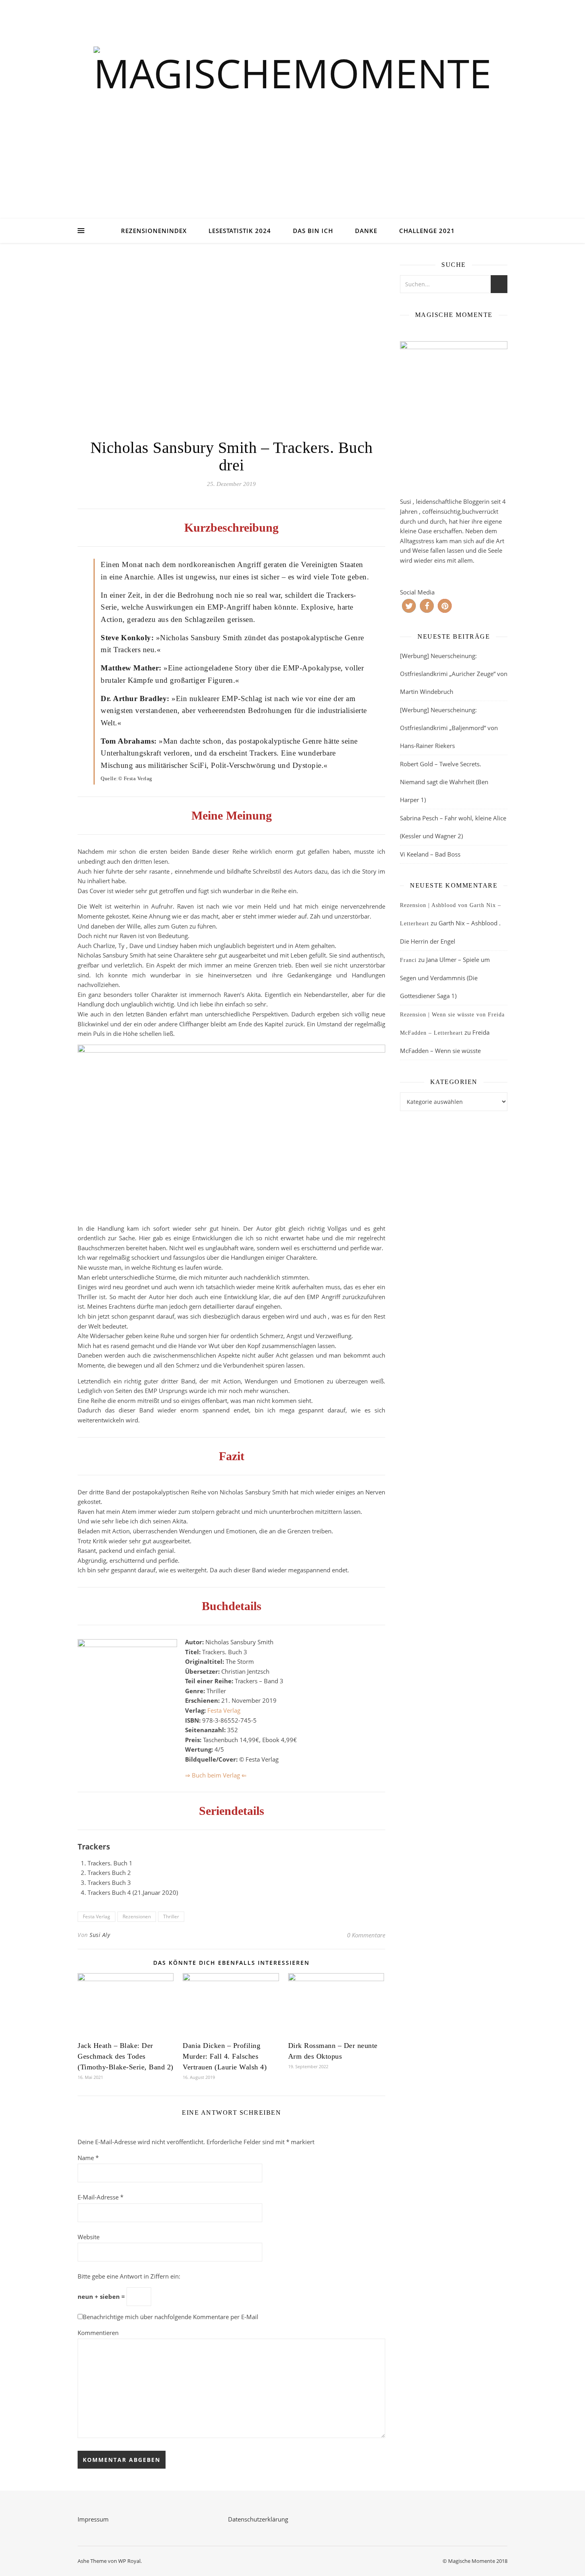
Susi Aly (100, 1935)
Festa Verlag (224, 1710)
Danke (366, 231)
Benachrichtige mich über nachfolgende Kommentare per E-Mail (171, 2317)
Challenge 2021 (427, 231)
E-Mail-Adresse (100, 2197)
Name (88, 2158)
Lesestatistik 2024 (240, 231)
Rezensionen (137, 1916)
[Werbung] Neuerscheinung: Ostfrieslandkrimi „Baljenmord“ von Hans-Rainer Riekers (449, 728)
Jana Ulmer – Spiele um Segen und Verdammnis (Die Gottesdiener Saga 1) (445, 978)
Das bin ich (313, 231)
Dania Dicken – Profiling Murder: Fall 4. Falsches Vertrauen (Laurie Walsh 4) (225, 2056)
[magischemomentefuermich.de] (292, 119)
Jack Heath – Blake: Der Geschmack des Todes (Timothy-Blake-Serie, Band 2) (126, 2056)
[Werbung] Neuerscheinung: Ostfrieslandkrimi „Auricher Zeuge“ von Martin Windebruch (454, 674)
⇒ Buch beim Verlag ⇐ (216, 1775)
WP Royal (129, 2561)
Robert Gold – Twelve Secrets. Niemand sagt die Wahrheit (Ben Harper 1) (444, 782)
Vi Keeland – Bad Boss (430, 854)
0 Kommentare (366, 1935)
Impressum (93, 2519)
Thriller (171, 1916)
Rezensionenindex (154, 231)
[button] (409, 606)
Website (89, 2237)
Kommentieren (98, 2333)
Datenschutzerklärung (258, 2519)
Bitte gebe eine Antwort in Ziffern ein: (129, 2276)
